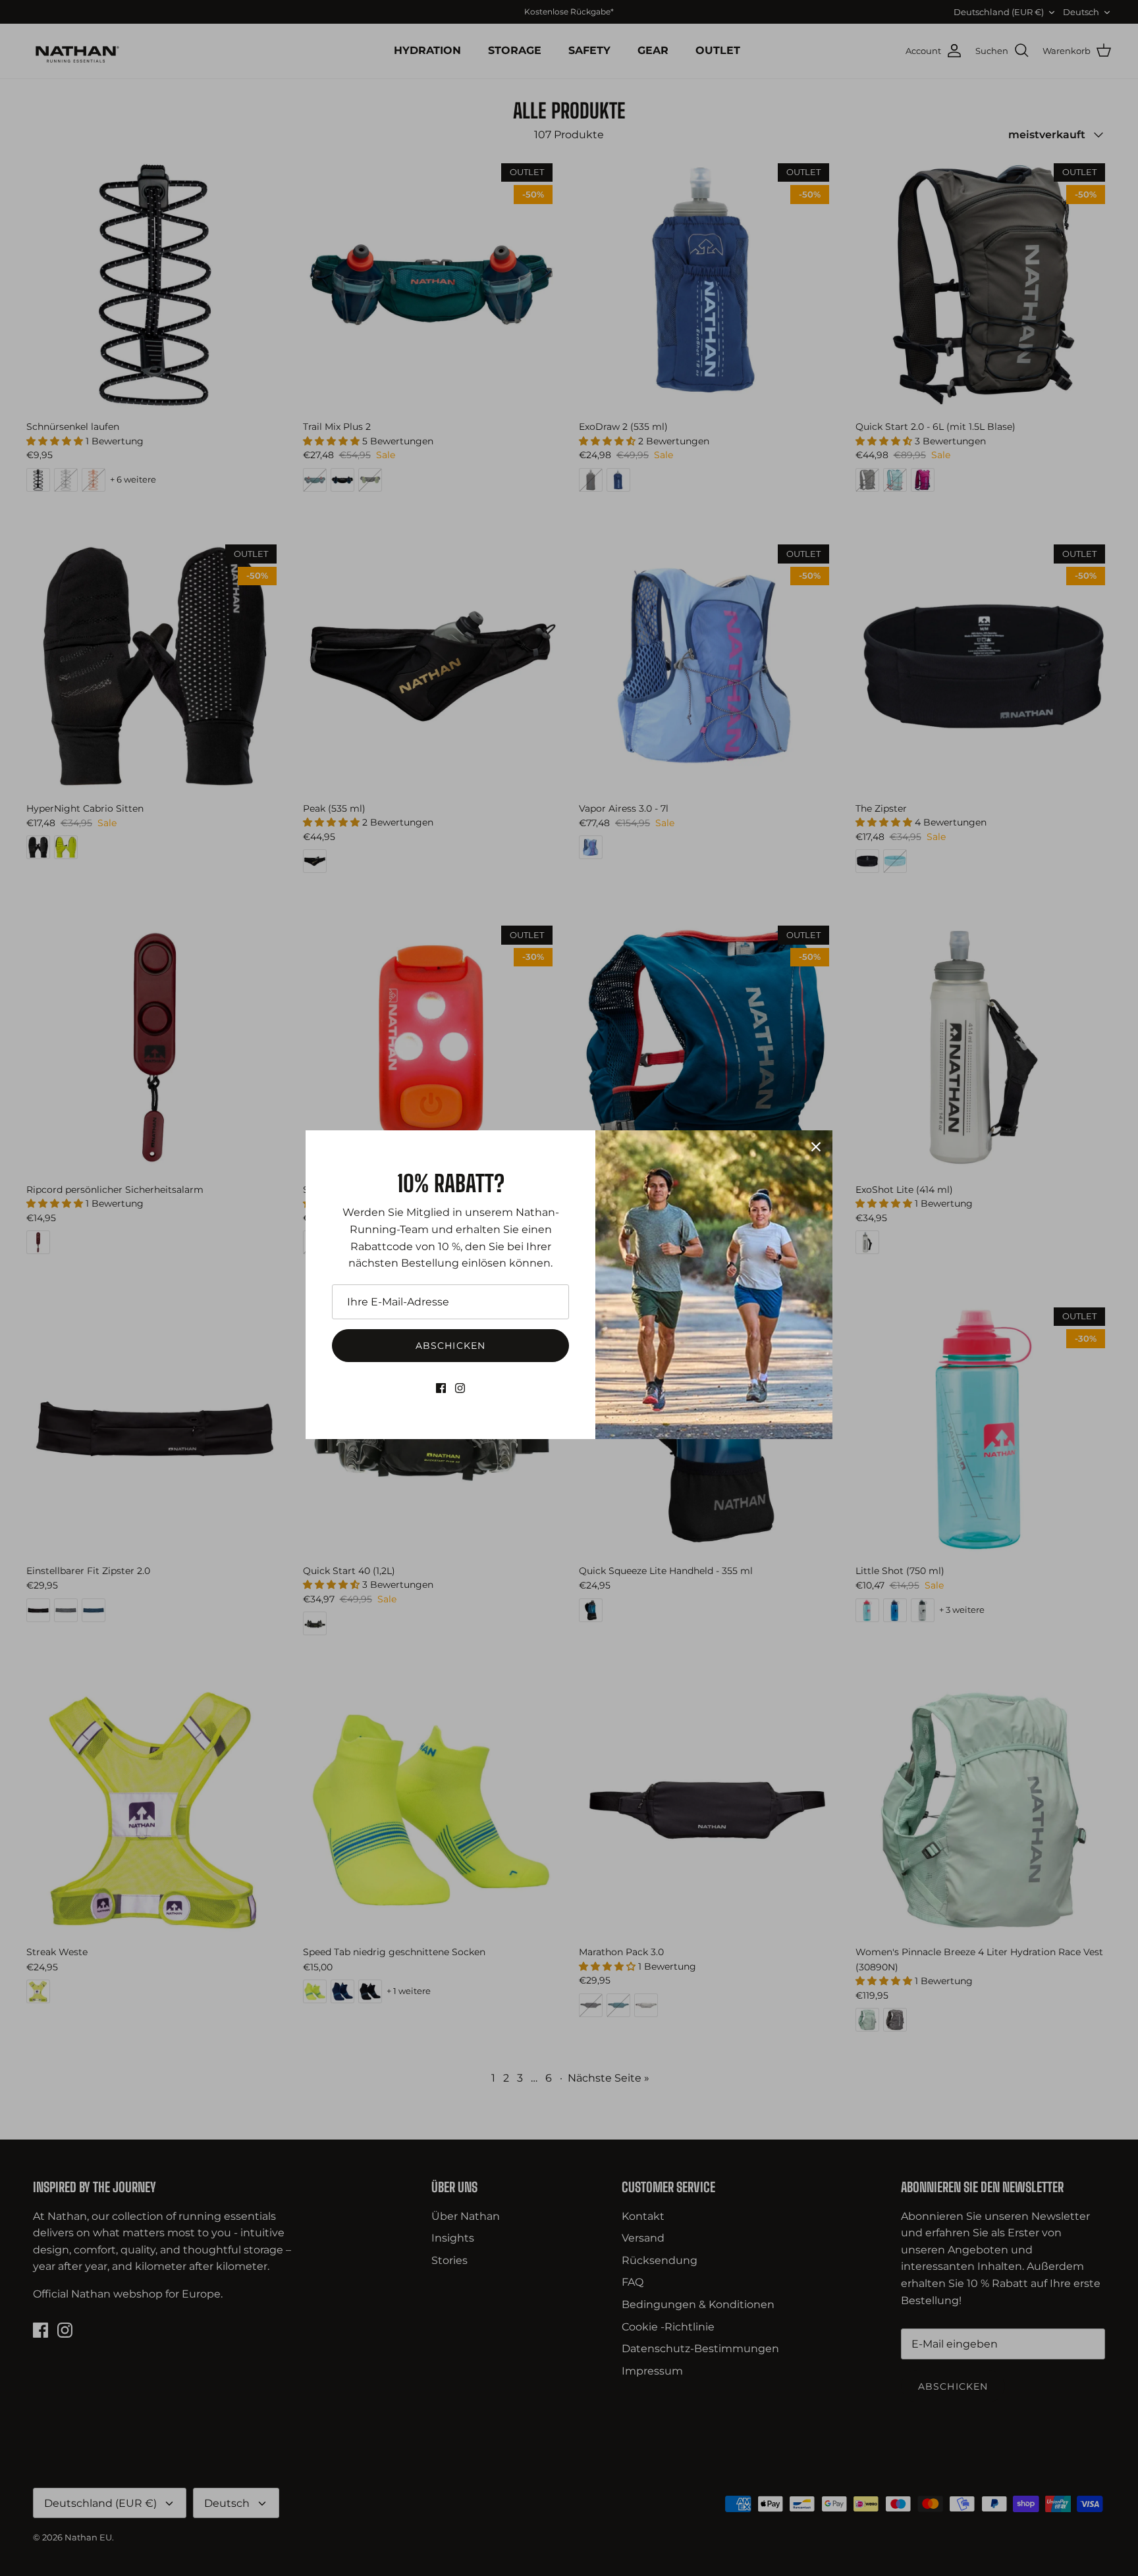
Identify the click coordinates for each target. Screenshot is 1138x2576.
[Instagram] (460, 1388)
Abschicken (450, 1346)
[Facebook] (441, 1388)
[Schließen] (816, 1147)
